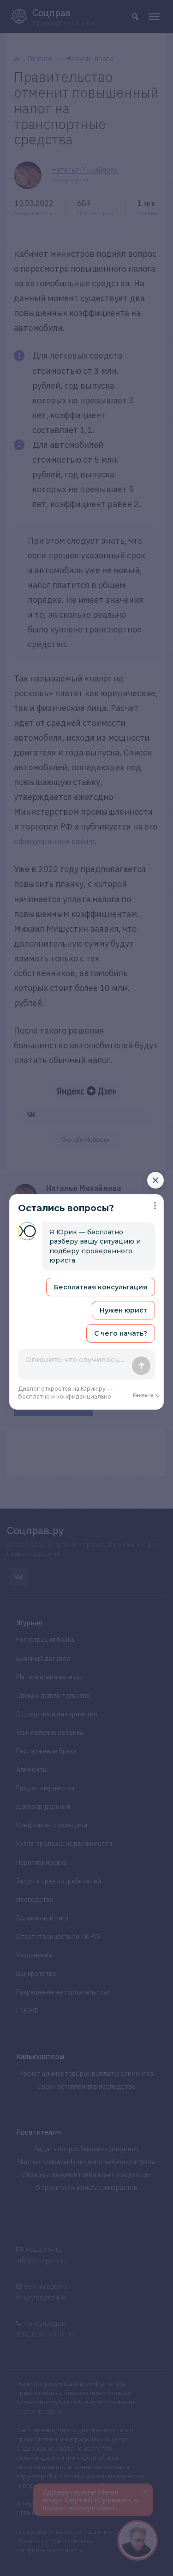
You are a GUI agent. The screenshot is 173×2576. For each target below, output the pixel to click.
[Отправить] (141, 1366)
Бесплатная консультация (101, 1287)
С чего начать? (121, 1333)
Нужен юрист (123, 1310)
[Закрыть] (155, 1180)
